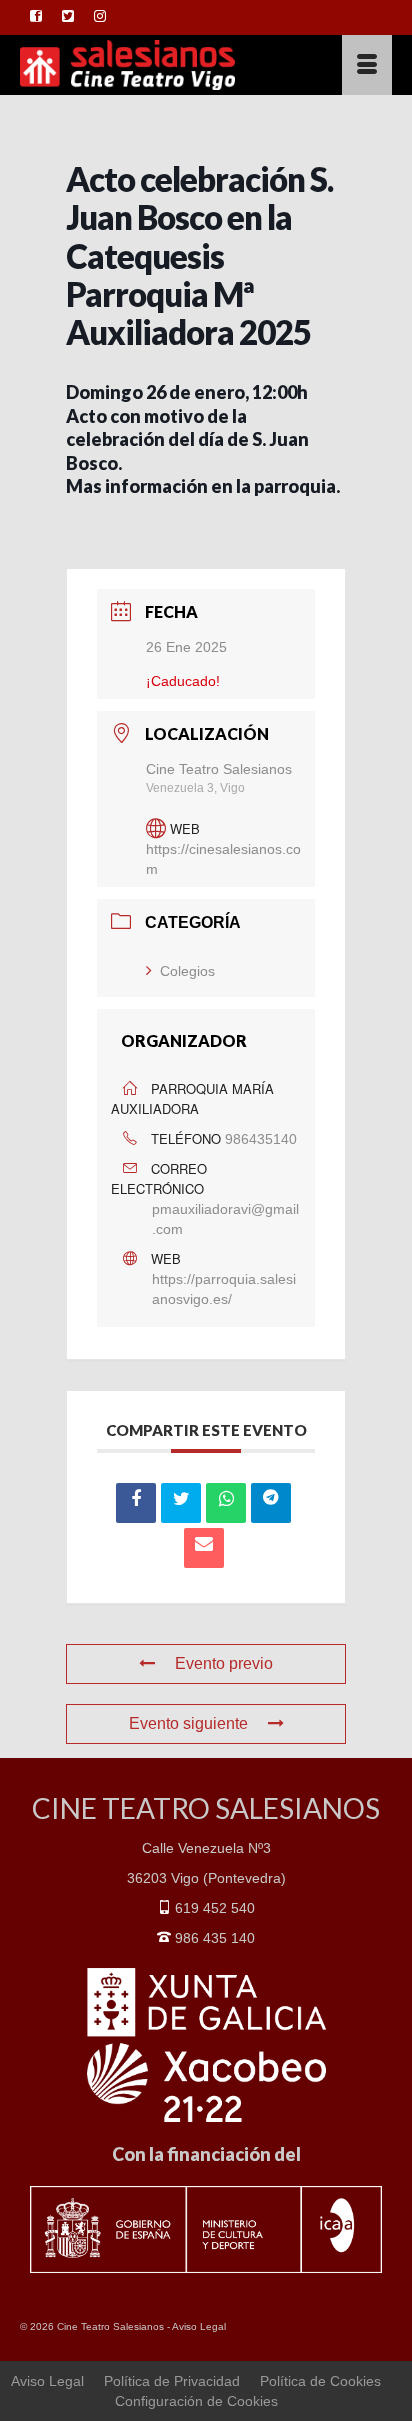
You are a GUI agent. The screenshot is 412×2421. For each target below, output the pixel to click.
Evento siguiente (188, 1723)
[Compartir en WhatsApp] (226, 1503)
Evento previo (224, 1663)
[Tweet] (181, 1503)
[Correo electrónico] (204, 1548)
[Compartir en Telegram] (271, 1503)
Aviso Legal (199, 2326)
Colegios (187, 971)
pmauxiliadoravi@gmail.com (225, 1219)
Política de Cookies (320, 2381)
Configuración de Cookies (196, 2401)
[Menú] (367, 65)
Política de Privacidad (172, 2381)
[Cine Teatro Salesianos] (156, 65)
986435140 (261, 1139)
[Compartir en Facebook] (136, 1503)
